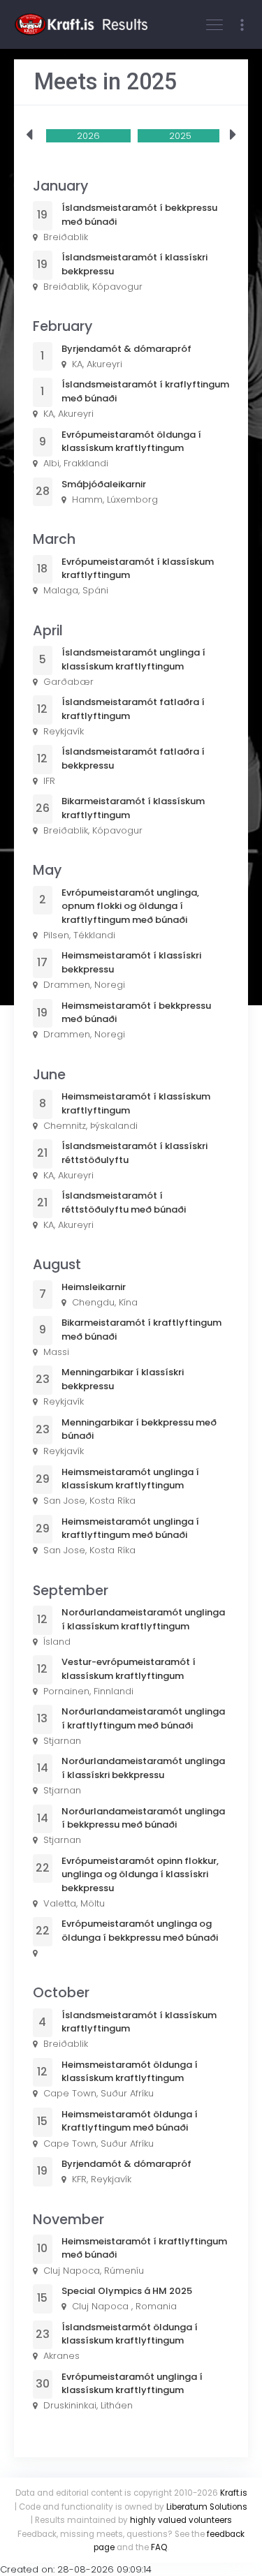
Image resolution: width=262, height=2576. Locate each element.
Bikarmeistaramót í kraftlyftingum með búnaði (141, 1330)
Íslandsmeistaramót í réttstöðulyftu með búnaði (124, 1202)
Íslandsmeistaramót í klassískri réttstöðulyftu (134, 1153)
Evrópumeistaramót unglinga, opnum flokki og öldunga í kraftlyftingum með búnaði (130, 906)
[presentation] (29, 135)
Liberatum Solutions (207, 2507)
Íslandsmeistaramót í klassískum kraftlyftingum (139, 2022)
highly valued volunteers (181, 2520)
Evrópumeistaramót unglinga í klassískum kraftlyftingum (132, 2384)
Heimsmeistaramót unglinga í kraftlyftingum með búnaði (130, 1528)
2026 (88, 136)
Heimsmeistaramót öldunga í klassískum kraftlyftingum (130, 2072)
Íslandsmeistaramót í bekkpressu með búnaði (139, 215)
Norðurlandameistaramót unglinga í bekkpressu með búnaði (143, 1818)
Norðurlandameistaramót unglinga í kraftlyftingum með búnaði (143, 1718)
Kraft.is (234, 2493)
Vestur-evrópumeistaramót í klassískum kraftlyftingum (129, 1669)
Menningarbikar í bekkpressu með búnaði (139, 1429)
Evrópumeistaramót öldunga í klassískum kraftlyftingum (131, 442)
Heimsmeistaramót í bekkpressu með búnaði (136, 1013)
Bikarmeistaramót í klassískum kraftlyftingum (133, 808)
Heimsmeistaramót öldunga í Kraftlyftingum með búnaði (130, 2121)
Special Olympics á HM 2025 (127, 2291)
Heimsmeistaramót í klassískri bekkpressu (131, 962)
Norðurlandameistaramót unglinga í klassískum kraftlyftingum (143, 1619)
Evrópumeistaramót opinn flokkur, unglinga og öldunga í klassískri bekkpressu (140, 1874)
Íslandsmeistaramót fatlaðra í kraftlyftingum (133, 709)
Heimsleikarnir (94, 1287)
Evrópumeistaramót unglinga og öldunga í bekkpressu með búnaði (140, 1931)
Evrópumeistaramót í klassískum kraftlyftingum (138, 569)
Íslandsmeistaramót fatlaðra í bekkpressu (133, 758)
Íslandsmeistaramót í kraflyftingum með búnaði (145, 391)
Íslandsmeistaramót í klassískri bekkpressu (134, 264)
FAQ (159, 2547)
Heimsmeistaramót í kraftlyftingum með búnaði (144, 2248)
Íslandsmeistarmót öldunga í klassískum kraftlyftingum (130, 2334)
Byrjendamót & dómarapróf (126, 349)
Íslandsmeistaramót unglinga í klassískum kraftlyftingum (133, 659)
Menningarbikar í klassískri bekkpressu (123, 1379)
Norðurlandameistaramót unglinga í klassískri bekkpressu (143, 1768)
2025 (180, 136)
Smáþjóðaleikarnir (104, 484)
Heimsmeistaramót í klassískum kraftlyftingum (136, 1103)
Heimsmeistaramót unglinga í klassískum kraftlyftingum (130, 1479)
